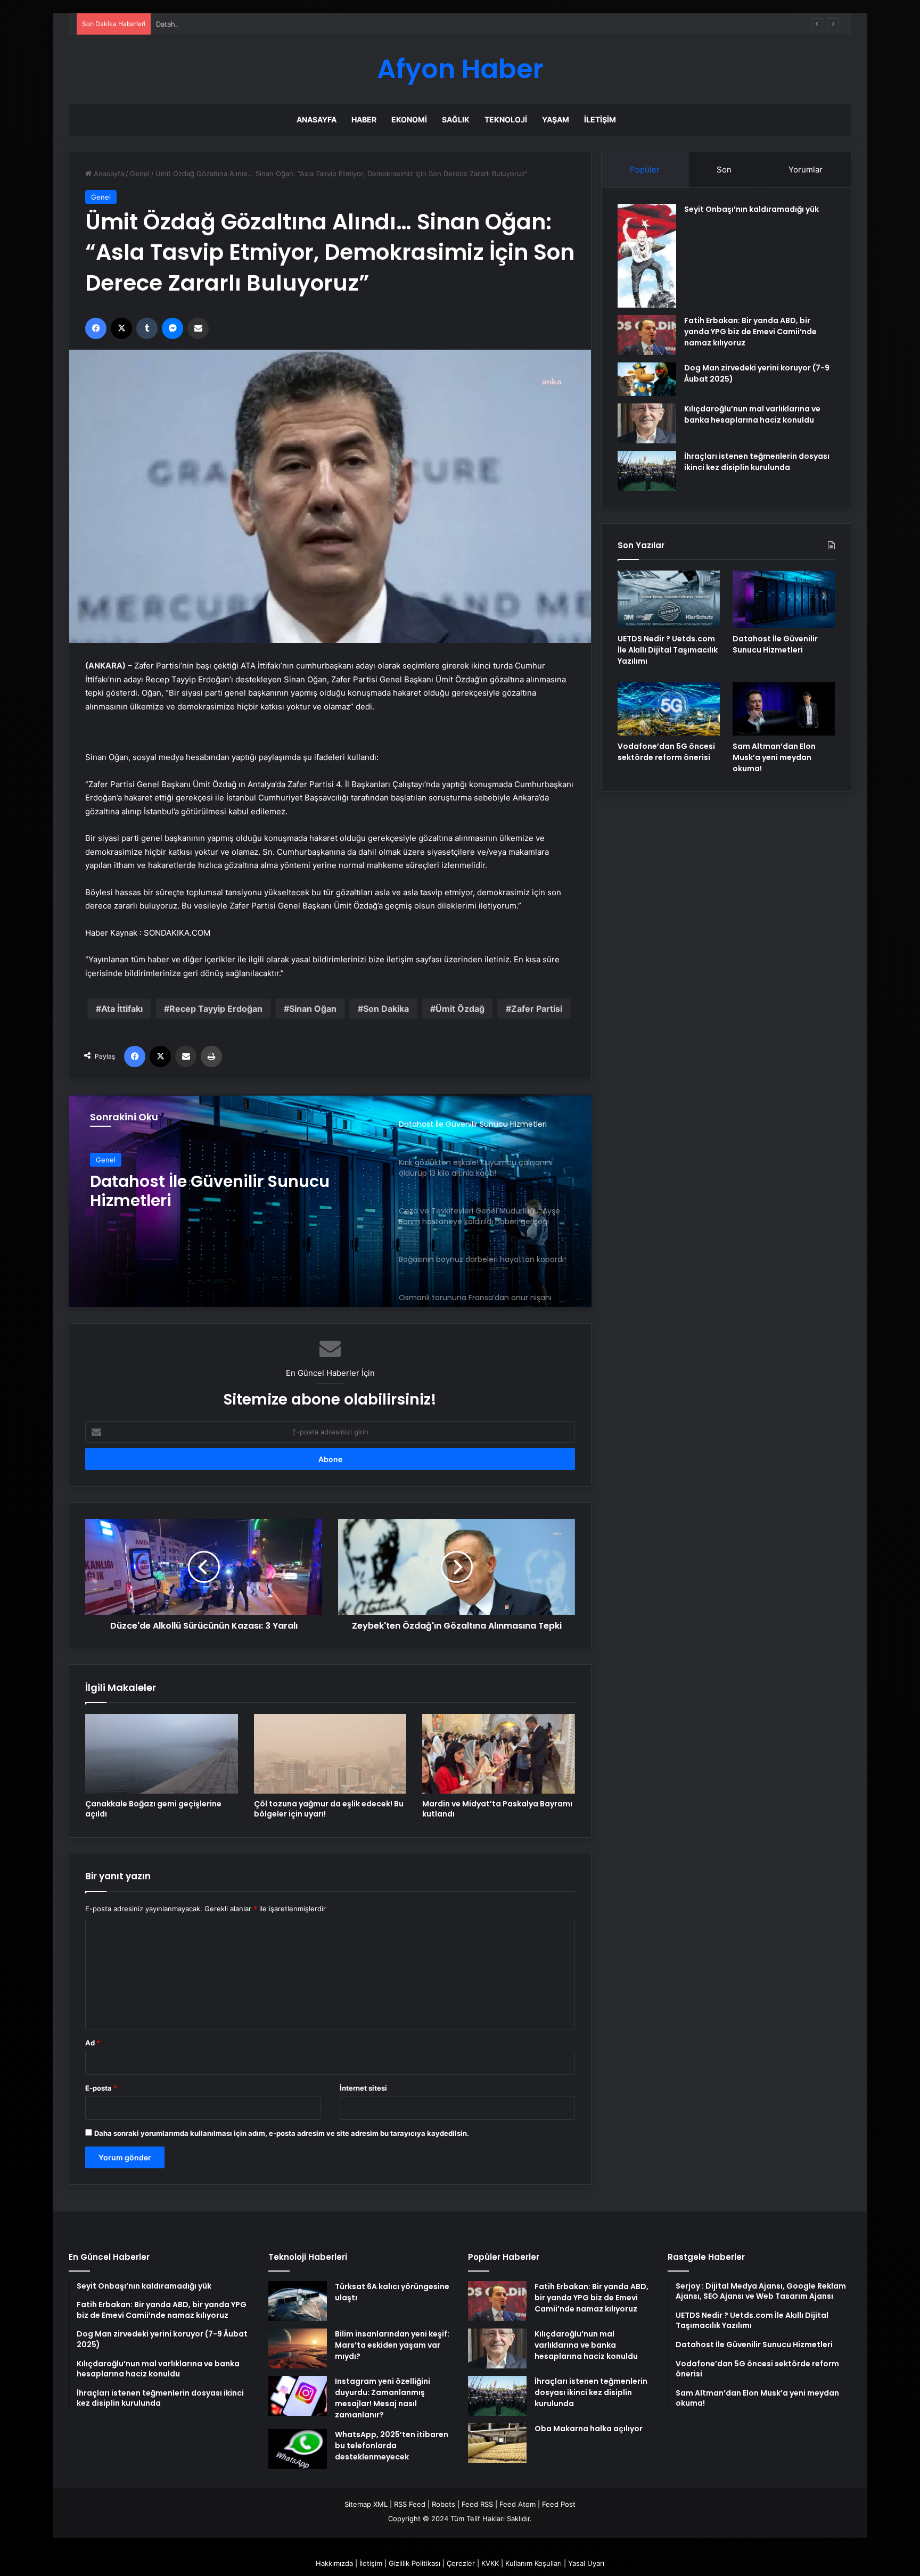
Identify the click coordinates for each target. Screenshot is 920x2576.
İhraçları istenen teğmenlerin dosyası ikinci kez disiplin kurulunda (757, 462)
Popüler (645, 170)
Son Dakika (386, 1009)
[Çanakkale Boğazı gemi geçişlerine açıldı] (162, 1754)
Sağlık (456, 119)
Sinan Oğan (313, 1009)
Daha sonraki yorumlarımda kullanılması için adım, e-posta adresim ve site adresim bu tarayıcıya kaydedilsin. (282, 2133)
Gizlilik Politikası (414, 2563)
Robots (443, 2504)
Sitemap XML (366, 2504)
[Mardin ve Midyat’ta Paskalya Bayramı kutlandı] (499, 1754)
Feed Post (559, 2504)
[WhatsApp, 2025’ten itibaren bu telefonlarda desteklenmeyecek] (298, 2449)
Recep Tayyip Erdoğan (216, 1009)
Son (724, 170)
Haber (364, 119)
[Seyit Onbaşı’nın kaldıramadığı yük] (647, 256)
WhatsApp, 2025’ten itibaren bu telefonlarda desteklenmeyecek (392, 2446)
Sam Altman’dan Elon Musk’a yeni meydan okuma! (774, 757)
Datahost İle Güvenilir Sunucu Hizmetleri (223, 24)
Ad (93, 2043)
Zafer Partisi (537, 1009)
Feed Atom (517, 2504)
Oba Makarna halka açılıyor (589, 2429)
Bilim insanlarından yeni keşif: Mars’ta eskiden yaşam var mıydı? (392, 2345)
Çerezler (461, 2563)
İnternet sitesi (363, 2088)
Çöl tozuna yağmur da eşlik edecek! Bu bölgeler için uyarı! (329, 1809)
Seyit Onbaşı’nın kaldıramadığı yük (751, 209)
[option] (330, 1201)
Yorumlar (806, 170)
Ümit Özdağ (460, 1009)
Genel (140, 174)
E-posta (101, 2088)
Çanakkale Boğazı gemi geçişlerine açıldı (153, 1809)
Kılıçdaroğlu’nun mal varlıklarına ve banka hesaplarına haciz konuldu (752, 414)
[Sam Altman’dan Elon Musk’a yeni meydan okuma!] (784, 709)
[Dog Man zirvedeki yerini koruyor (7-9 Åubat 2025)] (647, 379)
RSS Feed (410, 2504)
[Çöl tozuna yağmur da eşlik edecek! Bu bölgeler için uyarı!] (330, 1754)
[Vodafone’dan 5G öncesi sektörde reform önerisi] (669, 709)
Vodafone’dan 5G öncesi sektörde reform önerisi (666, 752)
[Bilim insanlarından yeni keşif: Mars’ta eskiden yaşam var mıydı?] (298, 2348)
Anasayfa (317, 119)
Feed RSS (477, 2504)
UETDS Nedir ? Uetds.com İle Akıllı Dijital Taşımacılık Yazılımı (668, 650)
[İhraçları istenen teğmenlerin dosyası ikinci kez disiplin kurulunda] (647, 471)
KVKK (490, 2563)
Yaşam (556, 119)
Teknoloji (506, 119)
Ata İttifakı (122, 1009)
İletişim (600, 119)
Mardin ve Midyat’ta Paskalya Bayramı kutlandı (497, 1809)
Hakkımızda (334, 2563)
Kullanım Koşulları (533, 2563)
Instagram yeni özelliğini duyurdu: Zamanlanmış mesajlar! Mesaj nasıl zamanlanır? (383, 2398)
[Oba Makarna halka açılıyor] (497, 2443)
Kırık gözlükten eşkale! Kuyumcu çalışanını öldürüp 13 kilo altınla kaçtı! (222, 1191)
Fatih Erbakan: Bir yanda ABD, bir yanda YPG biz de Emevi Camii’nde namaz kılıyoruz (750, 332)
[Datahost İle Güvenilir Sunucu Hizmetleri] (784, 599)
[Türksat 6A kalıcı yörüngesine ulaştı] (298, 2301)
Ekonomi (409, 119)
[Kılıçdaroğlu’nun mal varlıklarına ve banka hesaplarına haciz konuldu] (647, 423)
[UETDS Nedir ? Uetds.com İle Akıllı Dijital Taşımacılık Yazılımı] (669, 599)
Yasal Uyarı (586, 2563)
